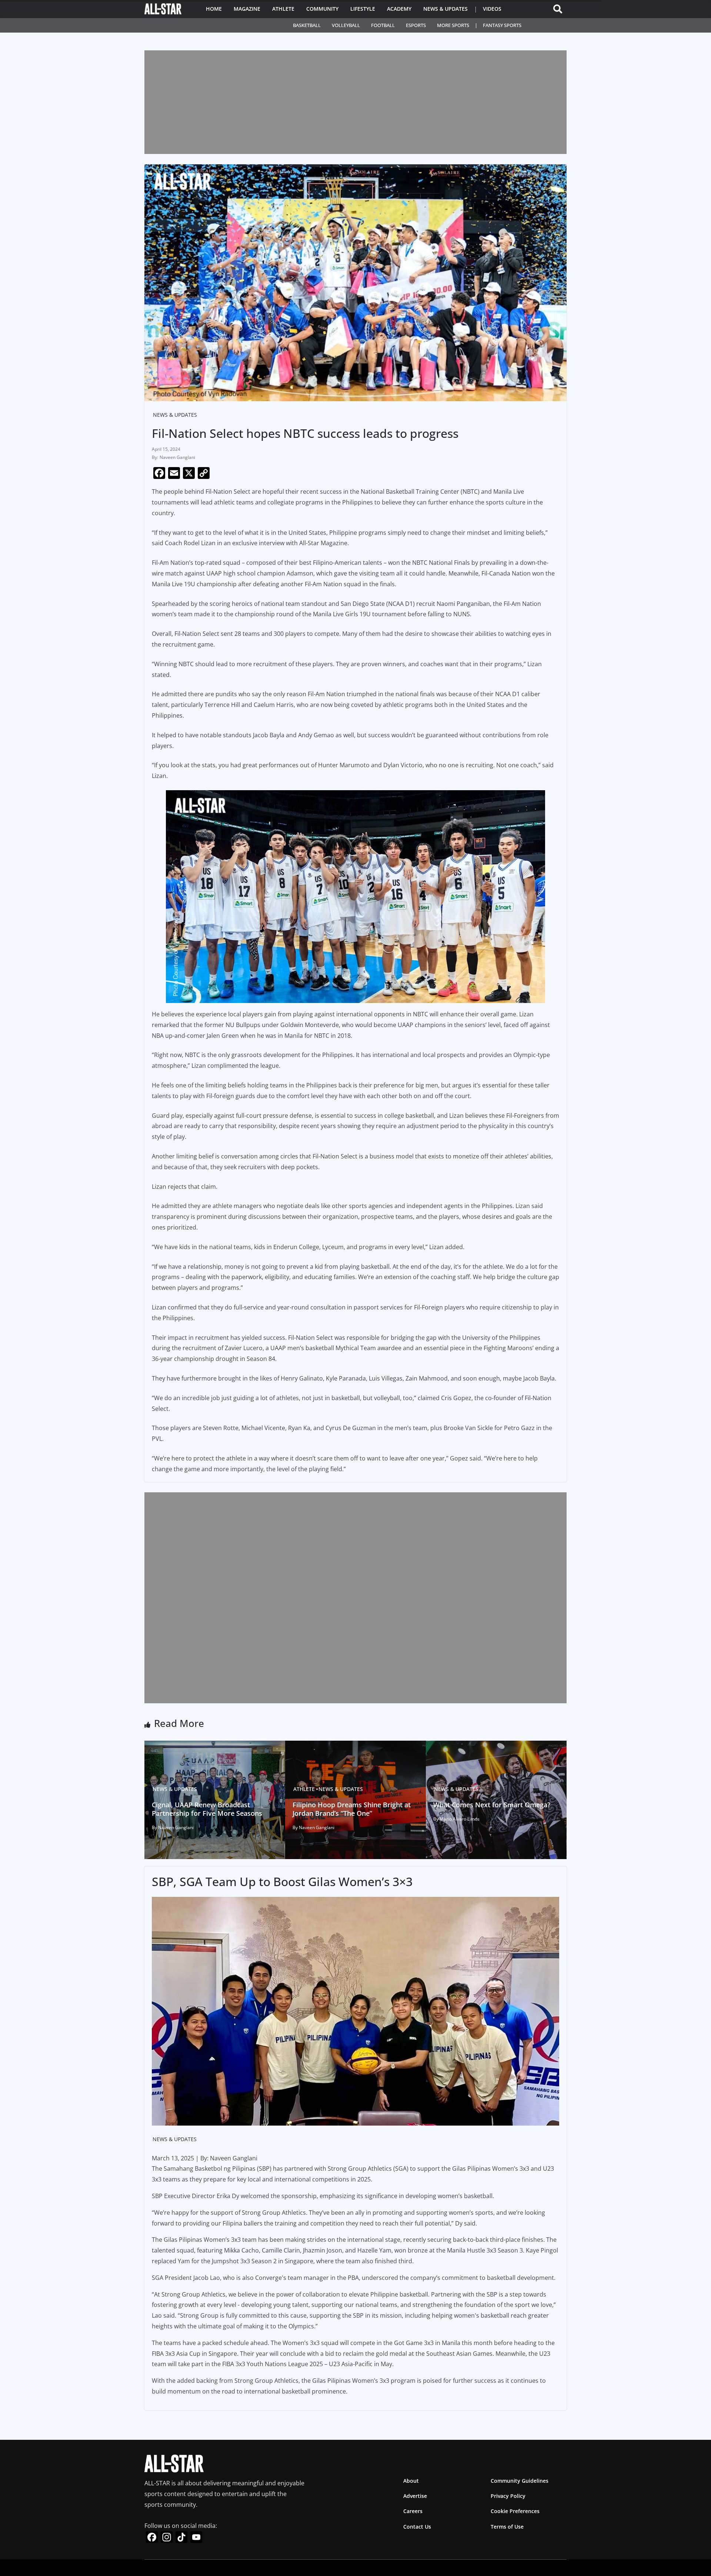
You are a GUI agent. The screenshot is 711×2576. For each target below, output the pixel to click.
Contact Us (417, 2526)
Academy (399, 9)
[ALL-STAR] (163, 9)
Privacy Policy (508, 2496)
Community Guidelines (520, 2481)
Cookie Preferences (515, 2511)
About (411, 2481)
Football (383, 25)
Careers (413, 2511)
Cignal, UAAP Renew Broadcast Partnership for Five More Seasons (207, 1809)
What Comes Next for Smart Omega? (492, 1805)
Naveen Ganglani (177, 457)
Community (322, 9)
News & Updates (445, 9)
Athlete (283, 9)
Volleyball (346, 25)
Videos (492, 9)
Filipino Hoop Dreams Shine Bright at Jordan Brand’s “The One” (352, 1809)
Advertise (415, 2496)
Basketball (307, 25)
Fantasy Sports (502, 25)
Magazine (247, 9)
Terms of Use (507, 2526)
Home (214, 9)
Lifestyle (363, 9)
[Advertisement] (355, 102)
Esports (416, 25)
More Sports (453, 25)
